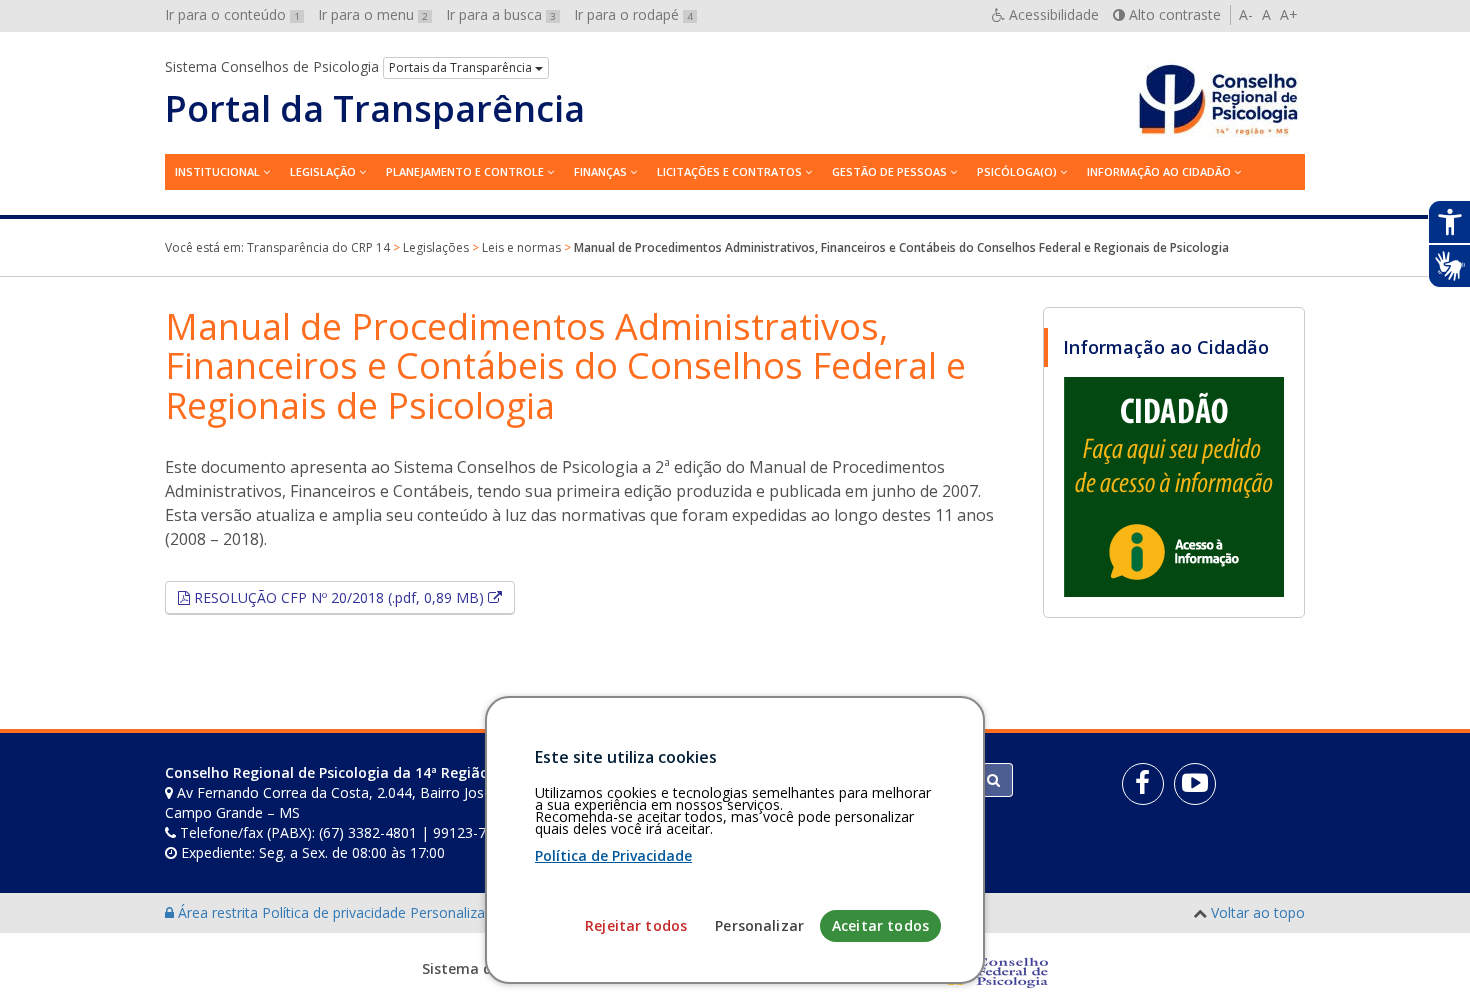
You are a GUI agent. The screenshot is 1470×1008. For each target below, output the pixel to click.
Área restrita (218, 912)
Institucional (217, 171)
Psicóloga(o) (1017, 171)
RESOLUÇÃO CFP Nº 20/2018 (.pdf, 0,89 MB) (352, 597)
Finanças (600, 171)
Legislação (323, 171)
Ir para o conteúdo (232, 14)
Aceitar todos (880, 925)
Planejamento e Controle (465, 171)
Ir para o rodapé (633, 14)
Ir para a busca (501, 14)
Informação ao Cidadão (1159, 171)
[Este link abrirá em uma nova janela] (1174, 486)
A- (1246, 14)
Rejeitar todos (636, 925)
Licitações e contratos (729, 171)
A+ (1289, 14)
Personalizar (759, 925)
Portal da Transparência (375, 109)
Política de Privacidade (613, 855)
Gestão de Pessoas (889, 171)
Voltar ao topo (1258, 912)
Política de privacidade (336, 912)
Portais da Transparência (462, 67)
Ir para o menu (373, 14)
